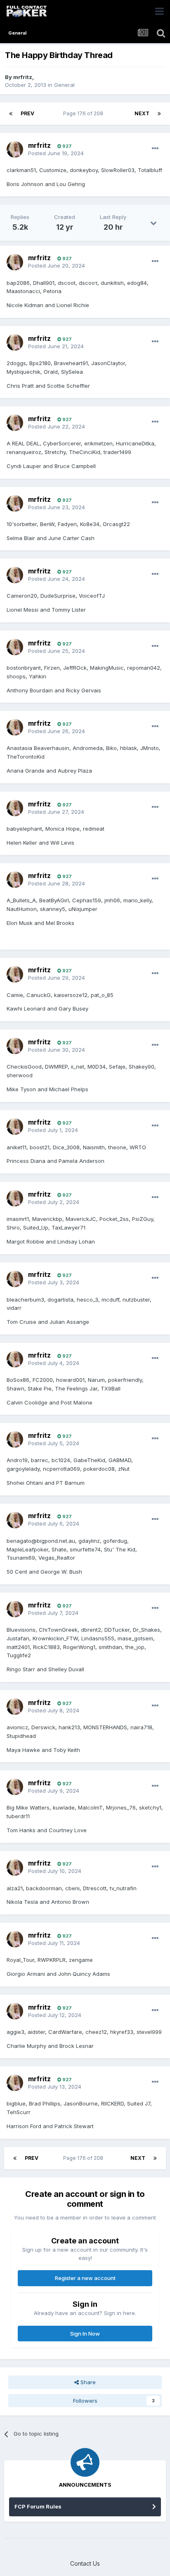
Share (87, 2382)
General (64, 85)
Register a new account (85, 2278)
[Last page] (159, 114)
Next (142, 113)
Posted (56, 153)
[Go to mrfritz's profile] (15, 149)
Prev (27, 113)
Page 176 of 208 (84, 113)
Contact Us (85, 2563)
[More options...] (155, 149)
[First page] (11, 114)
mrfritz (23, 77)
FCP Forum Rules (38, 2506)
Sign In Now (85, 2334)
